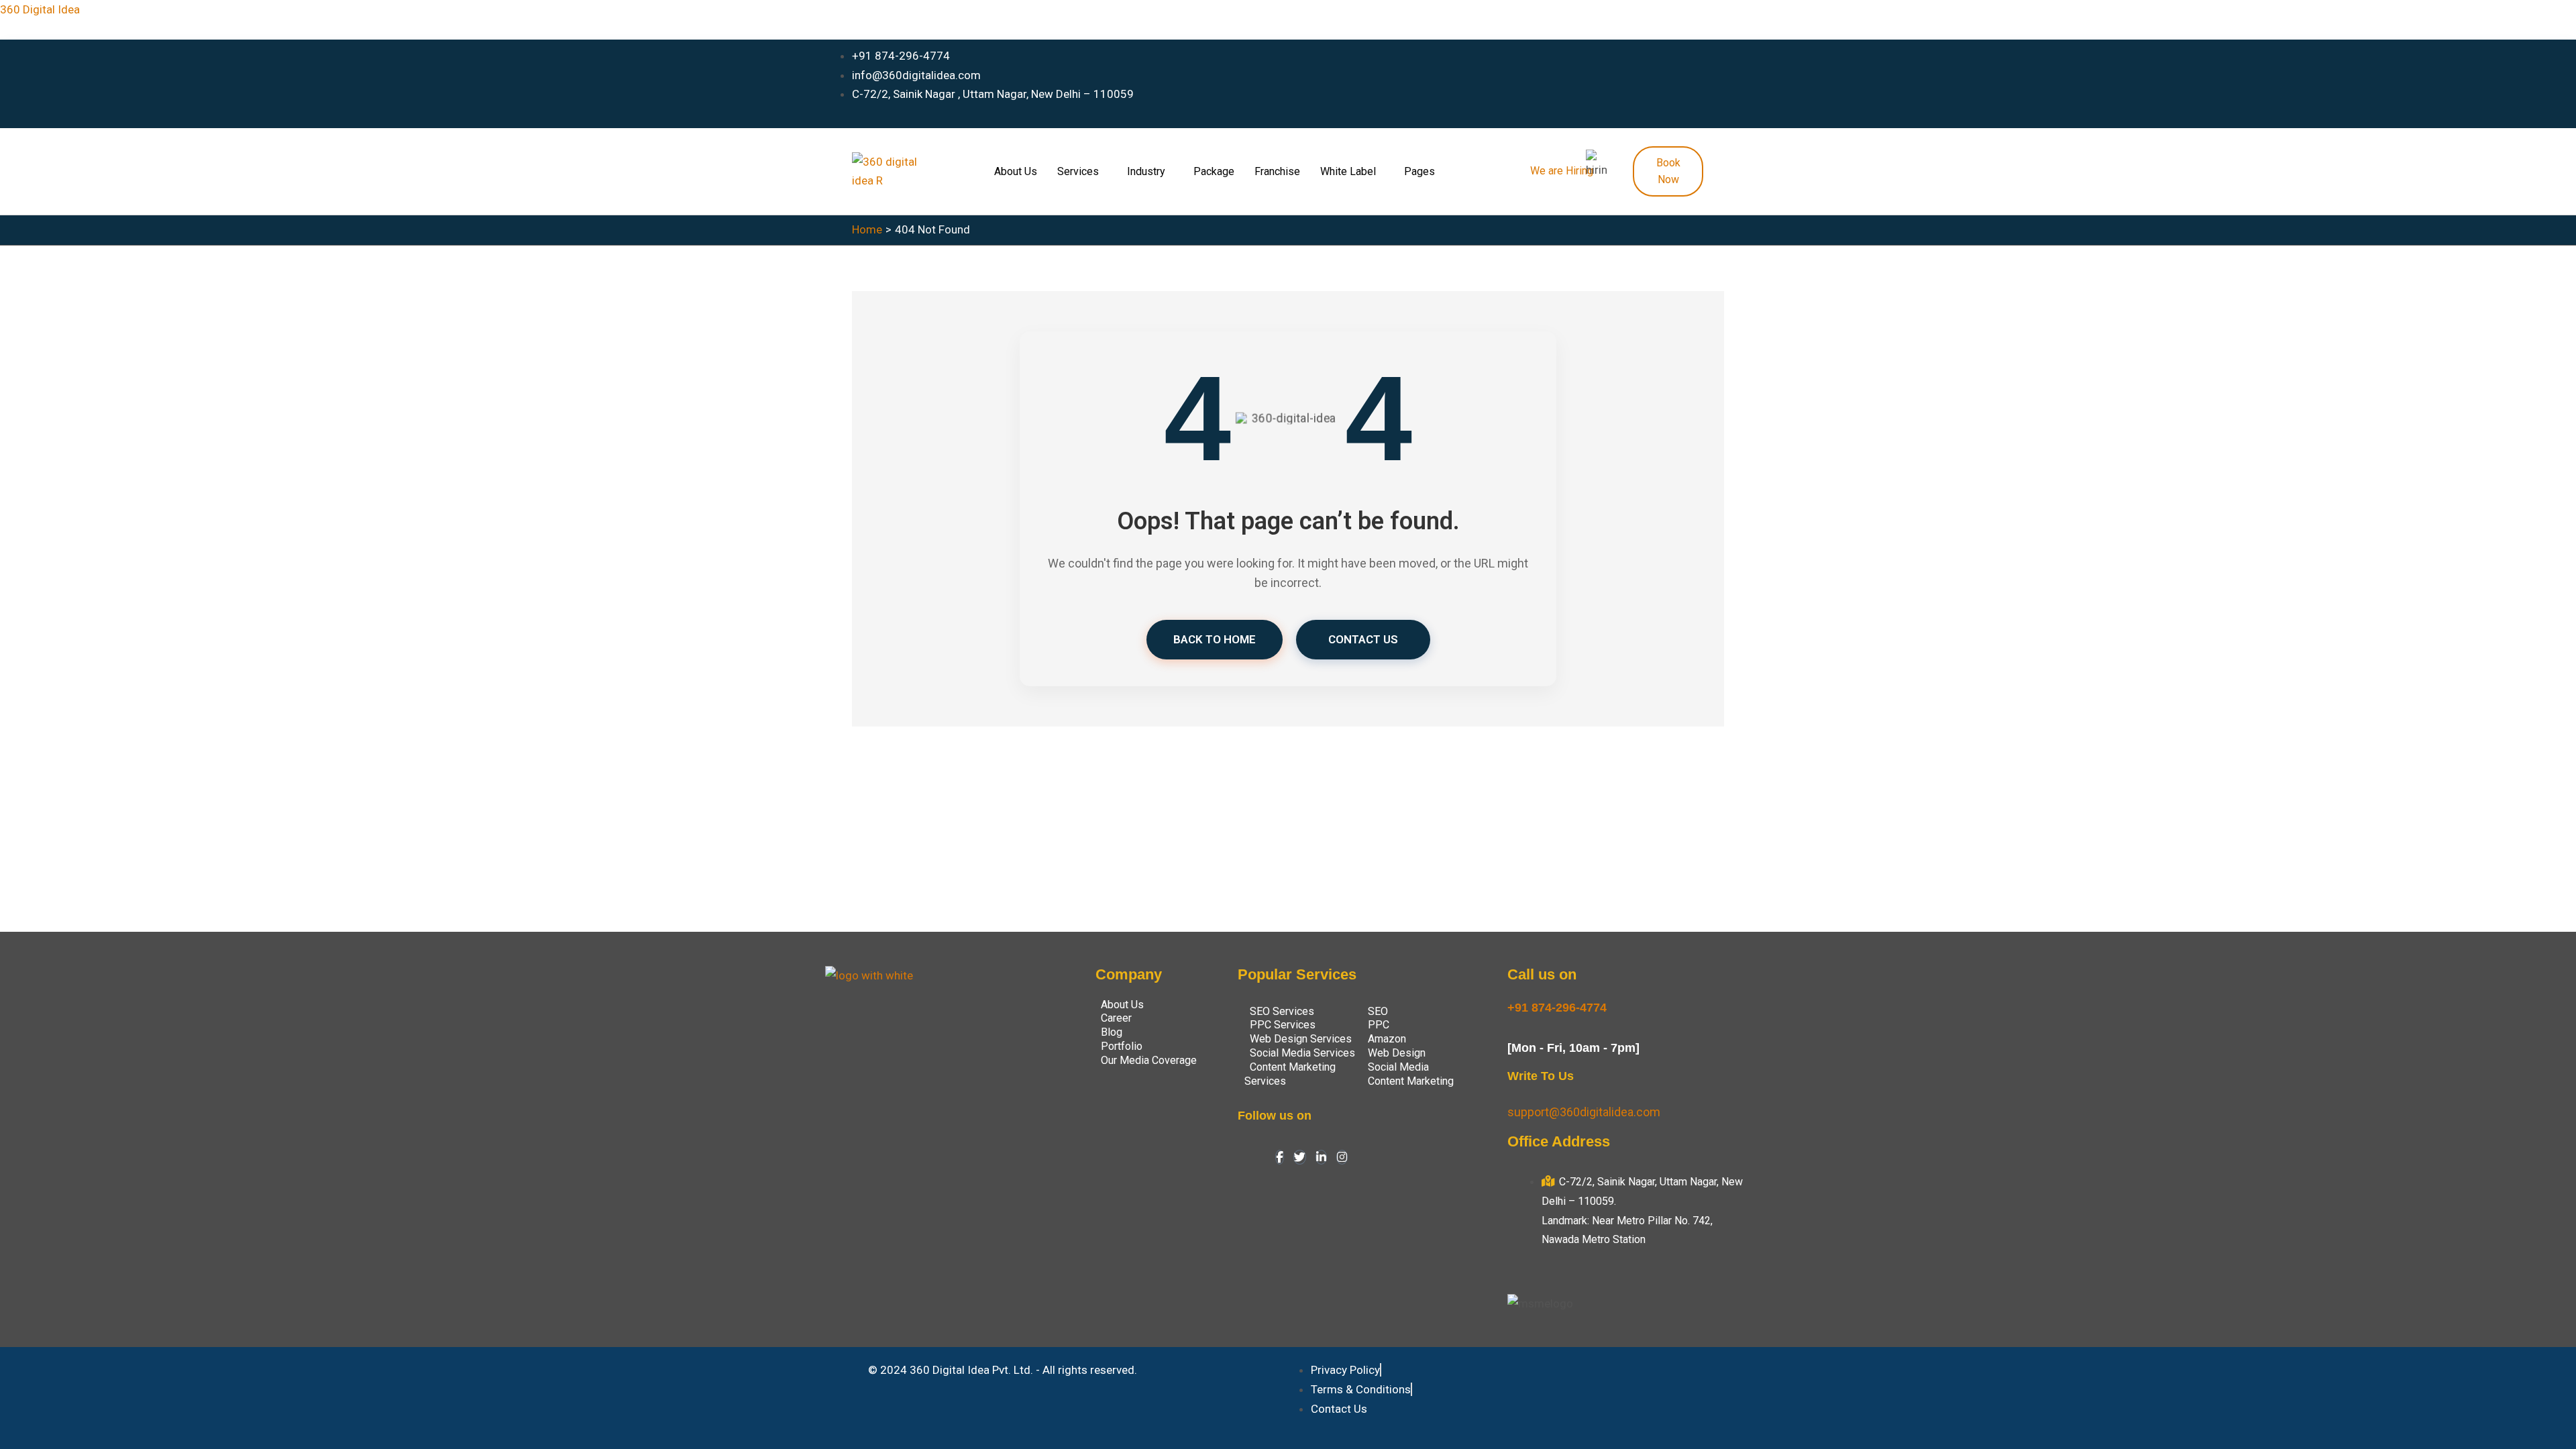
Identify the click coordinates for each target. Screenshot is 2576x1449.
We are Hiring (1562, 171)
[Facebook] (1280, 1157)
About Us (1016, 171)
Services (1078, 171)
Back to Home (1215, 639)
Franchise (1277, 171)
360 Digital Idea (40, 9)
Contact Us (1363, 639)
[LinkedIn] (1321, 1157)
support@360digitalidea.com (1584, 1112)
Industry (1146, 171)
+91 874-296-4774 (1557, 1008)
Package (1214, 171)
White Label (1348, 171)
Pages (1419, 171)
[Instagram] (1342, 1157)
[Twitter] (1300, 1157)
